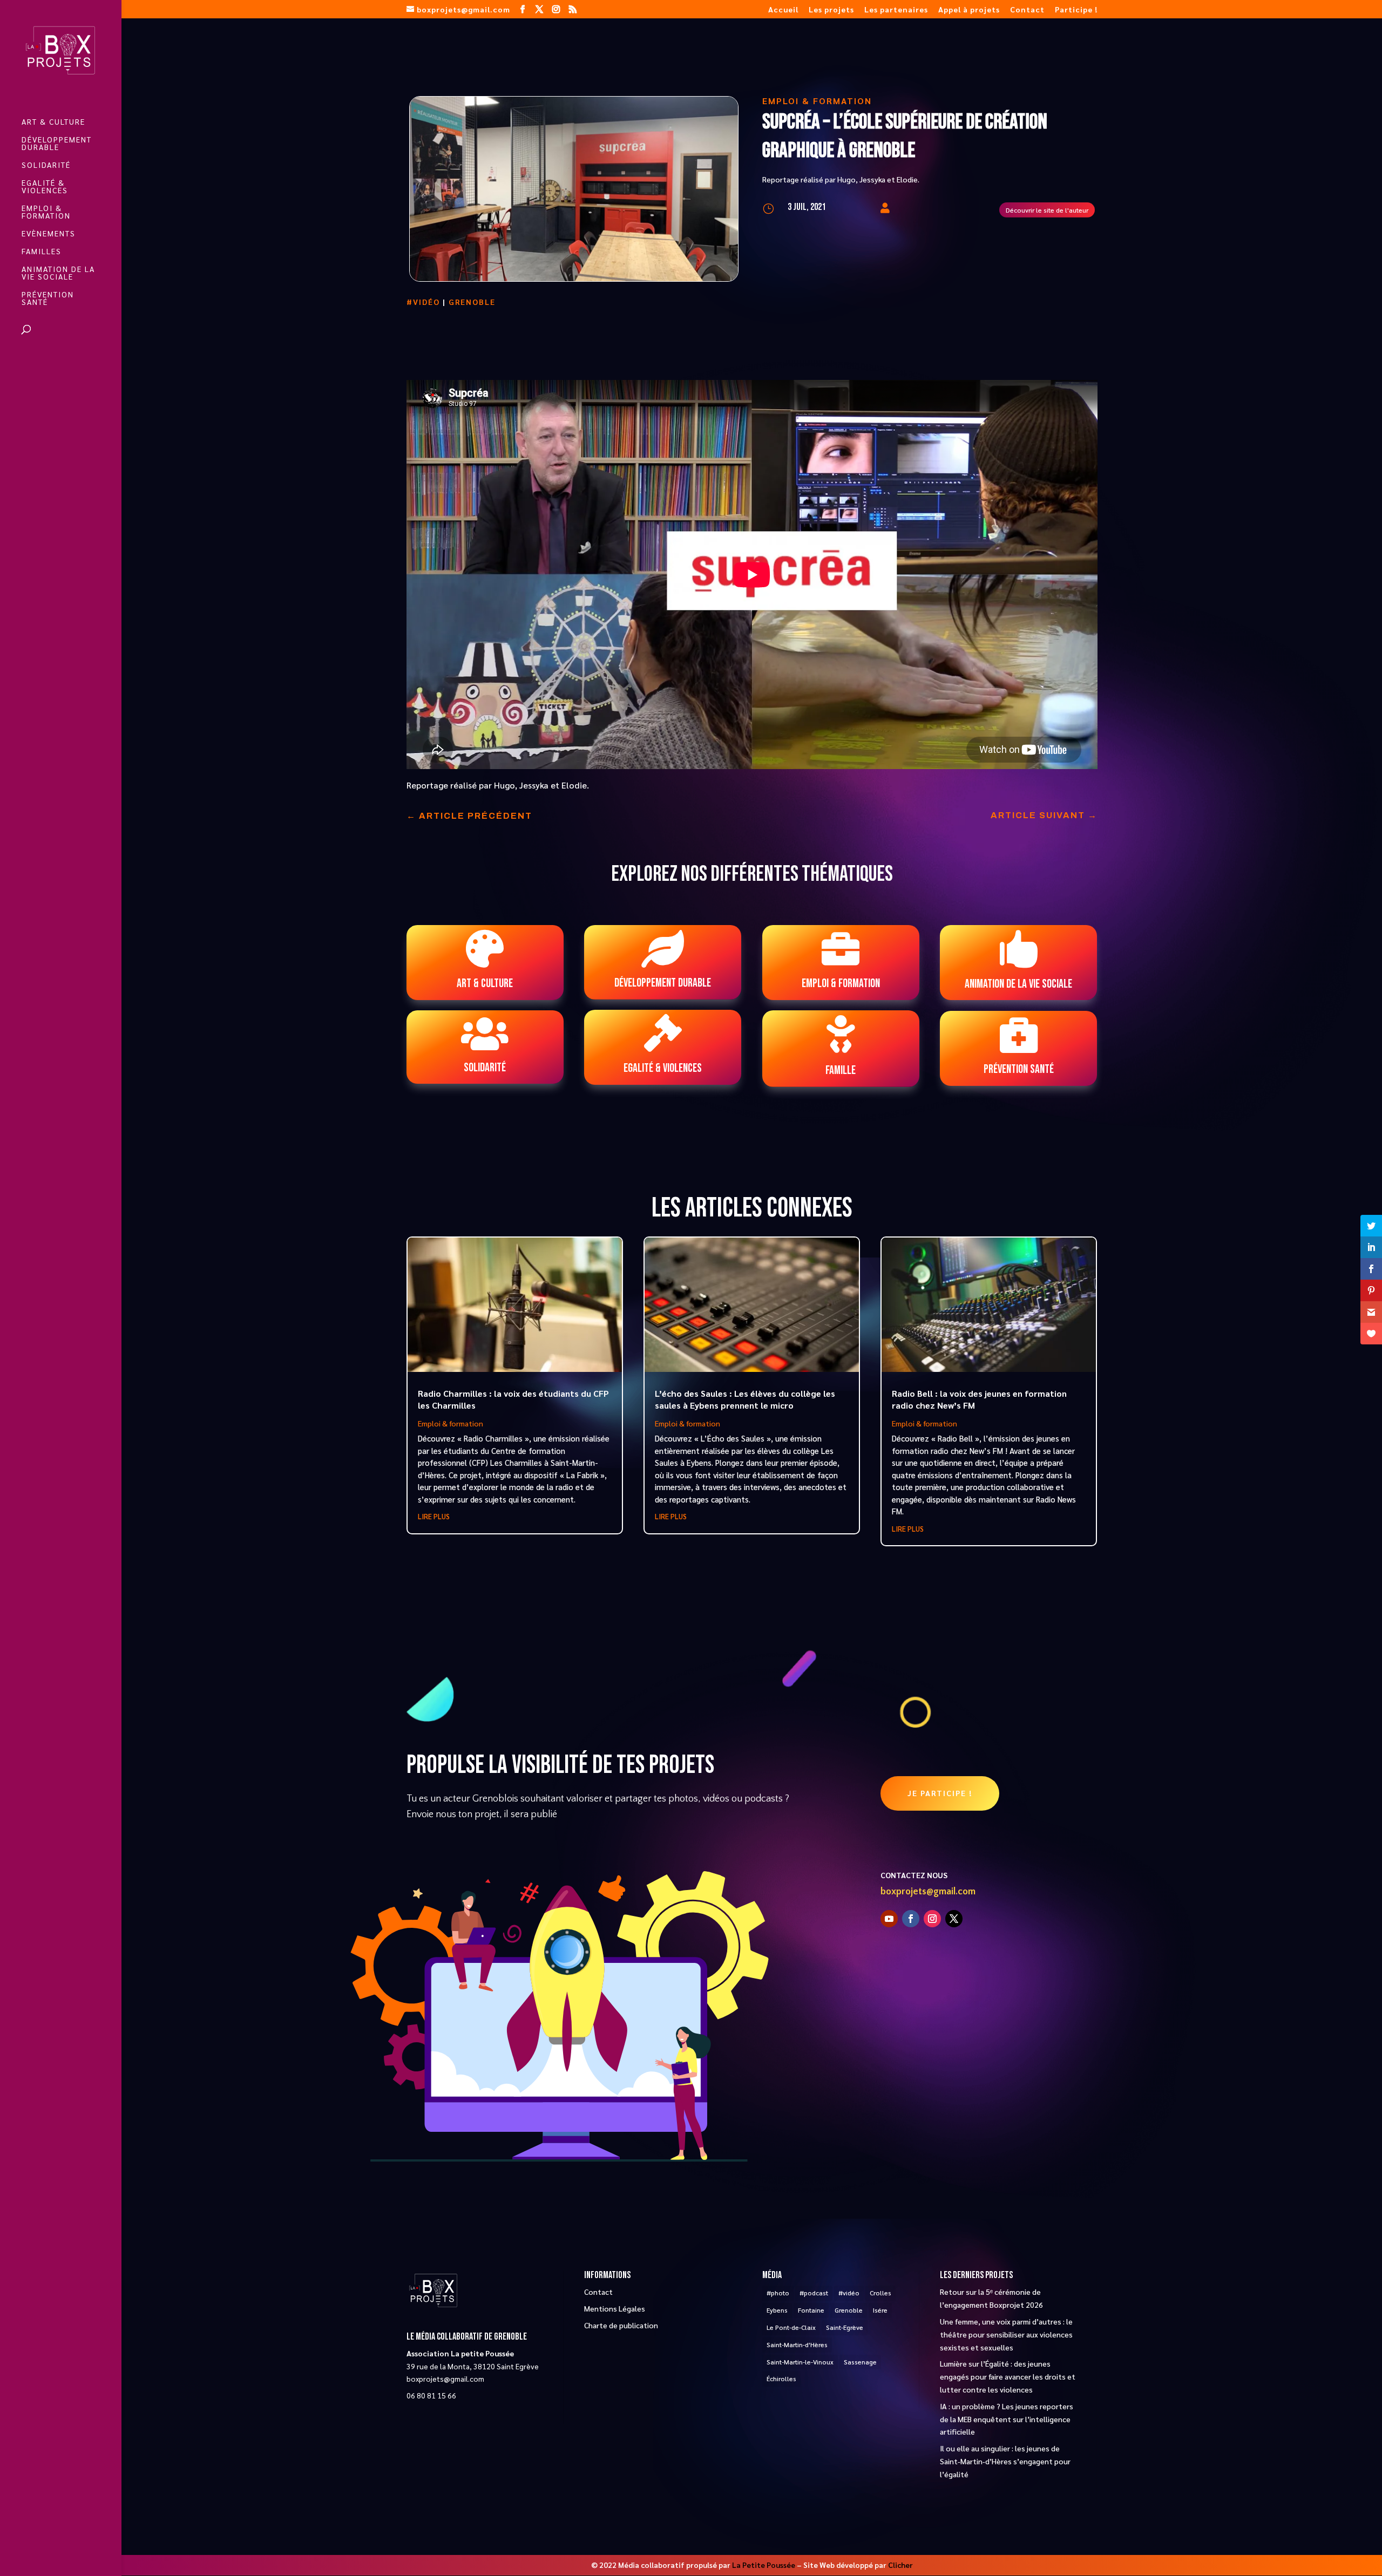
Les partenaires (896, 10)
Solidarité (46, 165)
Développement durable (57, 144)
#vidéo (423, 302)
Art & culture (53, 122)
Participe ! (1076, 10)
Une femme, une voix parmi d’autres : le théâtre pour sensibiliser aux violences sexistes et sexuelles (1006, 2334)
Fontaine (811, 2310)
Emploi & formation (46, 212)
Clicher (900, 2565)
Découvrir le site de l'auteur (1047, 210)
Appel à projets (969, 10)
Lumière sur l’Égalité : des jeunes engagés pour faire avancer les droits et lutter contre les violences (1008, 2376)
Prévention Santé (48, 298)
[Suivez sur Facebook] (911, 1919)
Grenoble (472, 302)
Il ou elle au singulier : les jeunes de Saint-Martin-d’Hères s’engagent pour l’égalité (1005, 2461)
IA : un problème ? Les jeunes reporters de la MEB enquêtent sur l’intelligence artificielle (1007, 2419)
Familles (42, 252)
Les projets (831, 10)
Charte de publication (621, 2325)
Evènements (49, 234)
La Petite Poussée (764, 2565)
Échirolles (781, 2378)
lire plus (434, 1516)
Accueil (783, 10)
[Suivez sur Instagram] (932, 1919)
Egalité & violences (45, 187)
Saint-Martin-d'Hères (797, 2344)
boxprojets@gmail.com (928, 1892)
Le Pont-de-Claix (791, 2327)
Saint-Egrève (845, 2327)
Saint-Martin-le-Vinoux (800, 2362)
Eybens (777, 2310)
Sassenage (860, 2362)
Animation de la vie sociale (58, 273)
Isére (880, 2310)
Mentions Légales (615, 2308)
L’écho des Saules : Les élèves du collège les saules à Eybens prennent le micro (745, 1399)
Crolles (880, 2293)
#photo (778, 2293)
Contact (1027, 10)
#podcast (814, 2293)
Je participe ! (940, 1793)
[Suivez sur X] (954, 1919)
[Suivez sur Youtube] (889, 1919)
